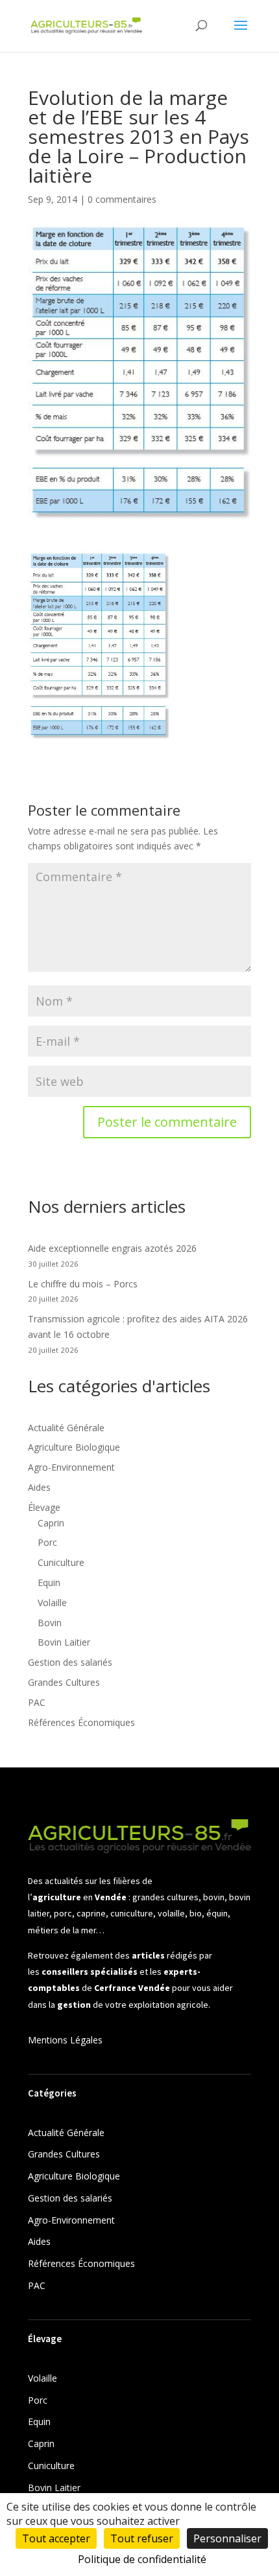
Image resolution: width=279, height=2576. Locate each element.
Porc (47, 1542)
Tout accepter (56, 2538)
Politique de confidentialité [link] (142, 2559)
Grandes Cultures (64, 1682)
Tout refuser (142, 2538)
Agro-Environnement (71, 1467)
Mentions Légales (65, 2040)
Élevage (44, 1507)
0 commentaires (122, 199)
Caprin (51, 1523)
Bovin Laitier (64, 1642)
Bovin (50, 1623)
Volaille (52, 1603)
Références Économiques (81, 1722)
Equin (49, 1582)
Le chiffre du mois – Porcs (83, 1284)
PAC (37, 1702)
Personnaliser (227, 2538)
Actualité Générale (66, 1428)
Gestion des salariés (70, 1662)
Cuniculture (61, 1562)
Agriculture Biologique (74, 1447)
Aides (39, 1487)
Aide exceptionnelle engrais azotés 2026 (112, 1248)
